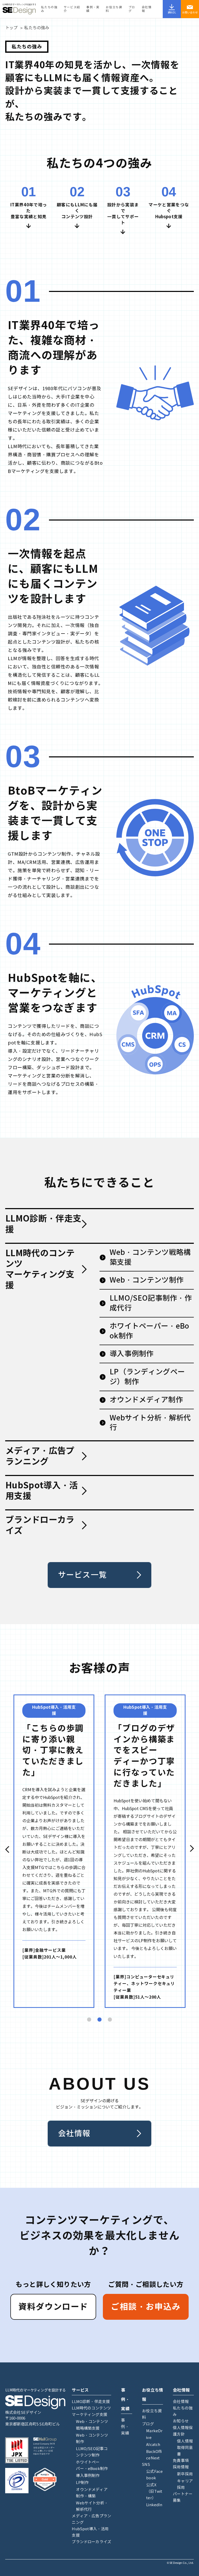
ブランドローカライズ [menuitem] (91, 2542)
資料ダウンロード (53, 2307)
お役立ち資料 (114, 9)
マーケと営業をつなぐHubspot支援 (169, 211)
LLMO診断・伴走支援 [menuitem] (91, 2402)
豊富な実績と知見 (29, 217)
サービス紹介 (72, 9)
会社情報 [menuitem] (181, 2402)
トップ (11, 28)
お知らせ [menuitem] (181, 2421)
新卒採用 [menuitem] (185, 2474)
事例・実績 (93, 9)
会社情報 (147, 9)
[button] (7, 1849)
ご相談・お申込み (146, 2307)
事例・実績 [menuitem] (125, 2427)
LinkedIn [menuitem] (154, 2505)
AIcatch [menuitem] (153, 2445)
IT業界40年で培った (29, 208)
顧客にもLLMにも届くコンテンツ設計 (77, 211)
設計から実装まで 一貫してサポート (123, 214)
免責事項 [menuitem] (181, 2461)
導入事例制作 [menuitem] (88, 2476)
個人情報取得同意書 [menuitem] (185, 2448)
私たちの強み (49, 9)
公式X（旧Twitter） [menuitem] (154, 2491)
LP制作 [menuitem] (82, 2483)
